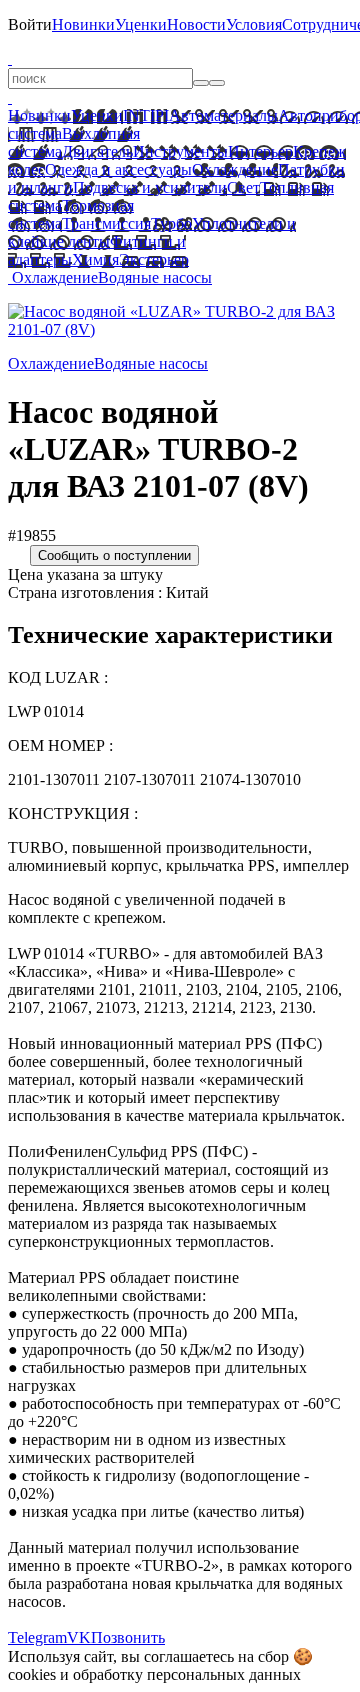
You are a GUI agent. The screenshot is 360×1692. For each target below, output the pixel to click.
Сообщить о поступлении (114, 555)
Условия (254, 24)
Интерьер (260, 151)
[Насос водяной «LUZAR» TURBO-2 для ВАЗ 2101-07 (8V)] (180, 329)
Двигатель (97, 151)
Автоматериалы (223, 115)
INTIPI (146, 115)
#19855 (32, 535)
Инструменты (180, 151)
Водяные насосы (155, 277)
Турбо (171, 223)
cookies (32, 1674)
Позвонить (128, 1637)
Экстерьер (154, 259)
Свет (243, 187)
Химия (95, 259)
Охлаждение (235, 169)
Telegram (37, 1637)
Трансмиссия (106, 223)
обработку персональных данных (187, 1674)
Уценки (141, 24)
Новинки (83, 24)
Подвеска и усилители (150, 187)
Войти (30, 24)
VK (79, 1637)
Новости (196, 24)
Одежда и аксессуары (118, 169)
